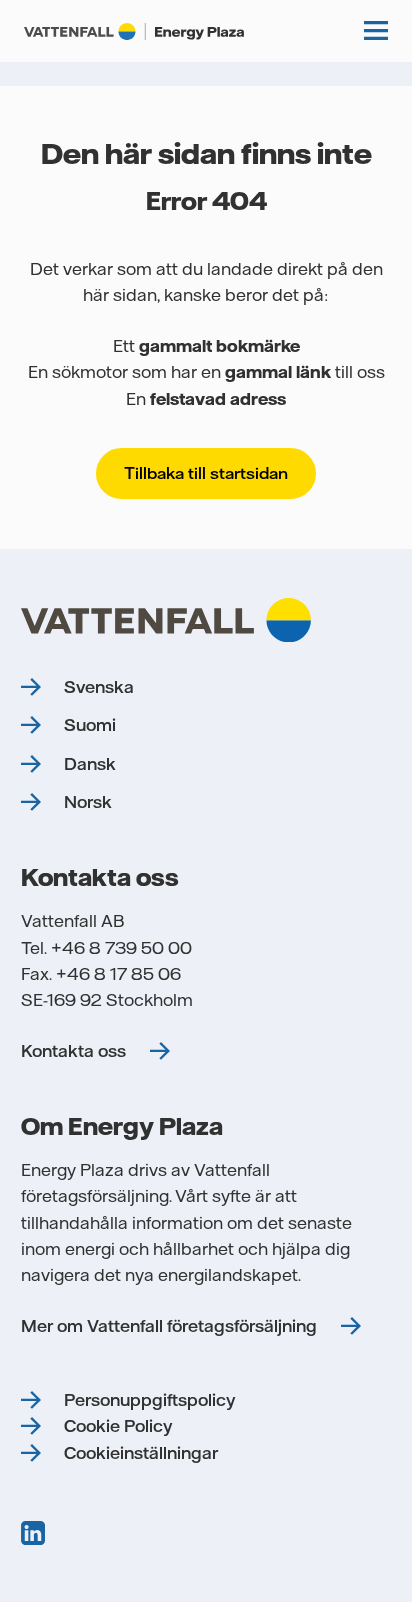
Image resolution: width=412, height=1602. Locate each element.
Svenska (99, 687)
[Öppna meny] (376, 31)
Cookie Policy (118, 1426)
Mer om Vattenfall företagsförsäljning (169, 1326)
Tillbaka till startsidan (206, 473)
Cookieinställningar (141, 1453)
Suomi (90, 725)
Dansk (90, 764)
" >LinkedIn (35, 1533)
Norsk (88, 802)
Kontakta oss (73, 1051)
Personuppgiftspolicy (149, 1400)
